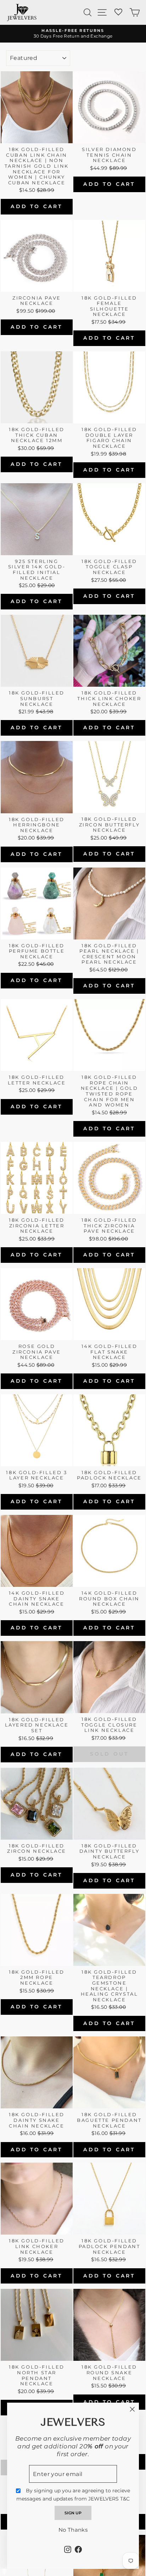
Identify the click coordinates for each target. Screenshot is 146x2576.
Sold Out (109, 1754)
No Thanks (73, 2530)
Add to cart (36, 206)
